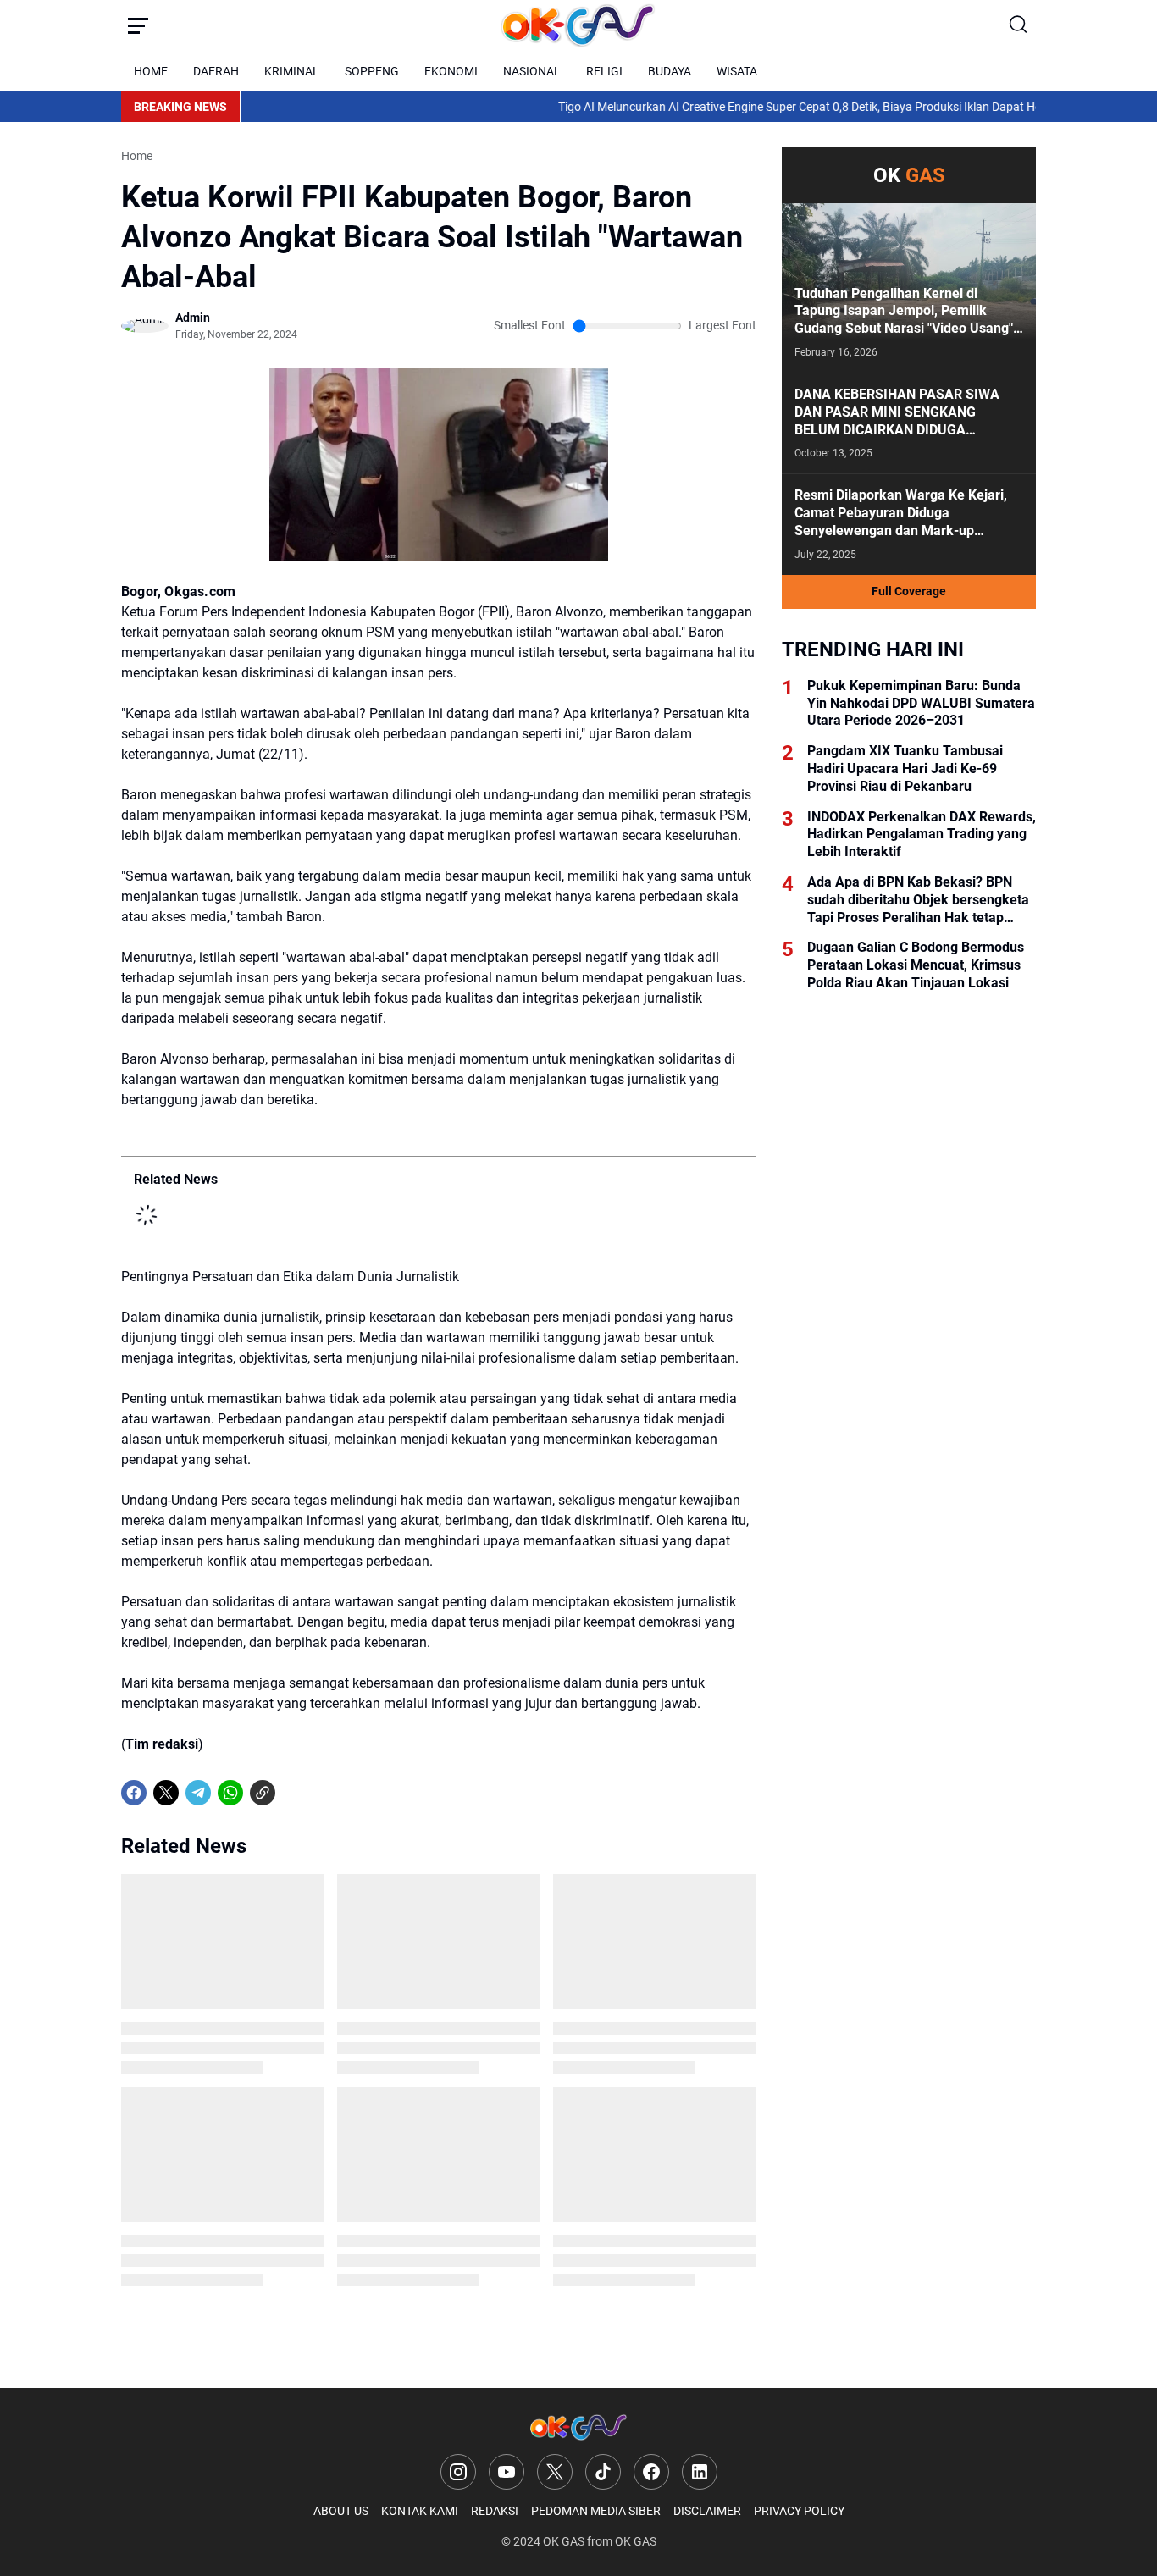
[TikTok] (603, 2472)
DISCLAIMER (707, 2511)
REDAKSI (495, 2511)
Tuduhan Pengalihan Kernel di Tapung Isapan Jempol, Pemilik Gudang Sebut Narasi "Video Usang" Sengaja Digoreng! (904, 312)
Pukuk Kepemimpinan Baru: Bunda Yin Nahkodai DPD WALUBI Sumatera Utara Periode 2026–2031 (921, 703)
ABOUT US (341, 2511)
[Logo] (578, 2427)
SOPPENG (372, 71)
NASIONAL (532, 71)
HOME (151, 71)
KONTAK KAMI (420, 2511)
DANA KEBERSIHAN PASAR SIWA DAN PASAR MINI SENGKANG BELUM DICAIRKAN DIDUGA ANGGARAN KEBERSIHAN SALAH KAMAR (897, 412)
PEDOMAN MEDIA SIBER (596, 2511)
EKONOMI (451, 71)
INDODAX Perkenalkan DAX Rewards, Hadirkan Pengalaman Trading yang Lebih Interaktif (922, 835)
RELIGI (604, 71)
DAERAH (216, 71)
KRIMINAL (292, 71)
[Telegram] (198, 1793)
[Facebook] (134, 1793)
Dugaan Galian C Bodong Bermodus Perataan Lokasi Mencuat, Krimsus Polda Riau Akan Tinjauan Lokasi (916, 965)
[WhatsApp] (230, 1793)
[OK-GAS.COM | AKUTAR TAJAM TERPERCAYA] (578, 25)
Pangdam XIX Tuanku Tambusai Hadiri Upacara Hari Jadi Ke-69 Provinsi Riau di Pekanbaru (905, 768)
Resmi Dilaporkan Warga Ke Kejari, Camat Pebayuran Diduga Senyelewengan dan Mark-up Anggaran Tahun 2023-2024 (901, 513)
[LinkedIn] (700, 2472)
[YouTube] (507, 2472)
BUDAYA (670, 71)
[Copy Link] (263, 1793)
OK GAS (564, 2541)
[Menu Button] (138, 25)
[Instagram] (458, 2472)
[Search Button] (1019, 25)
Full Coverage (909, 591)
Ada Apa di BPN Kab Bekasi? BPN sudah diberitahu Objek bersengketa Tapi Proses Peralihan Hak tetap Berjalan (918, 900)
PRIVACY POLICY (799, 2511)
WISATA (737, 71)
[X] (166, 1793)
